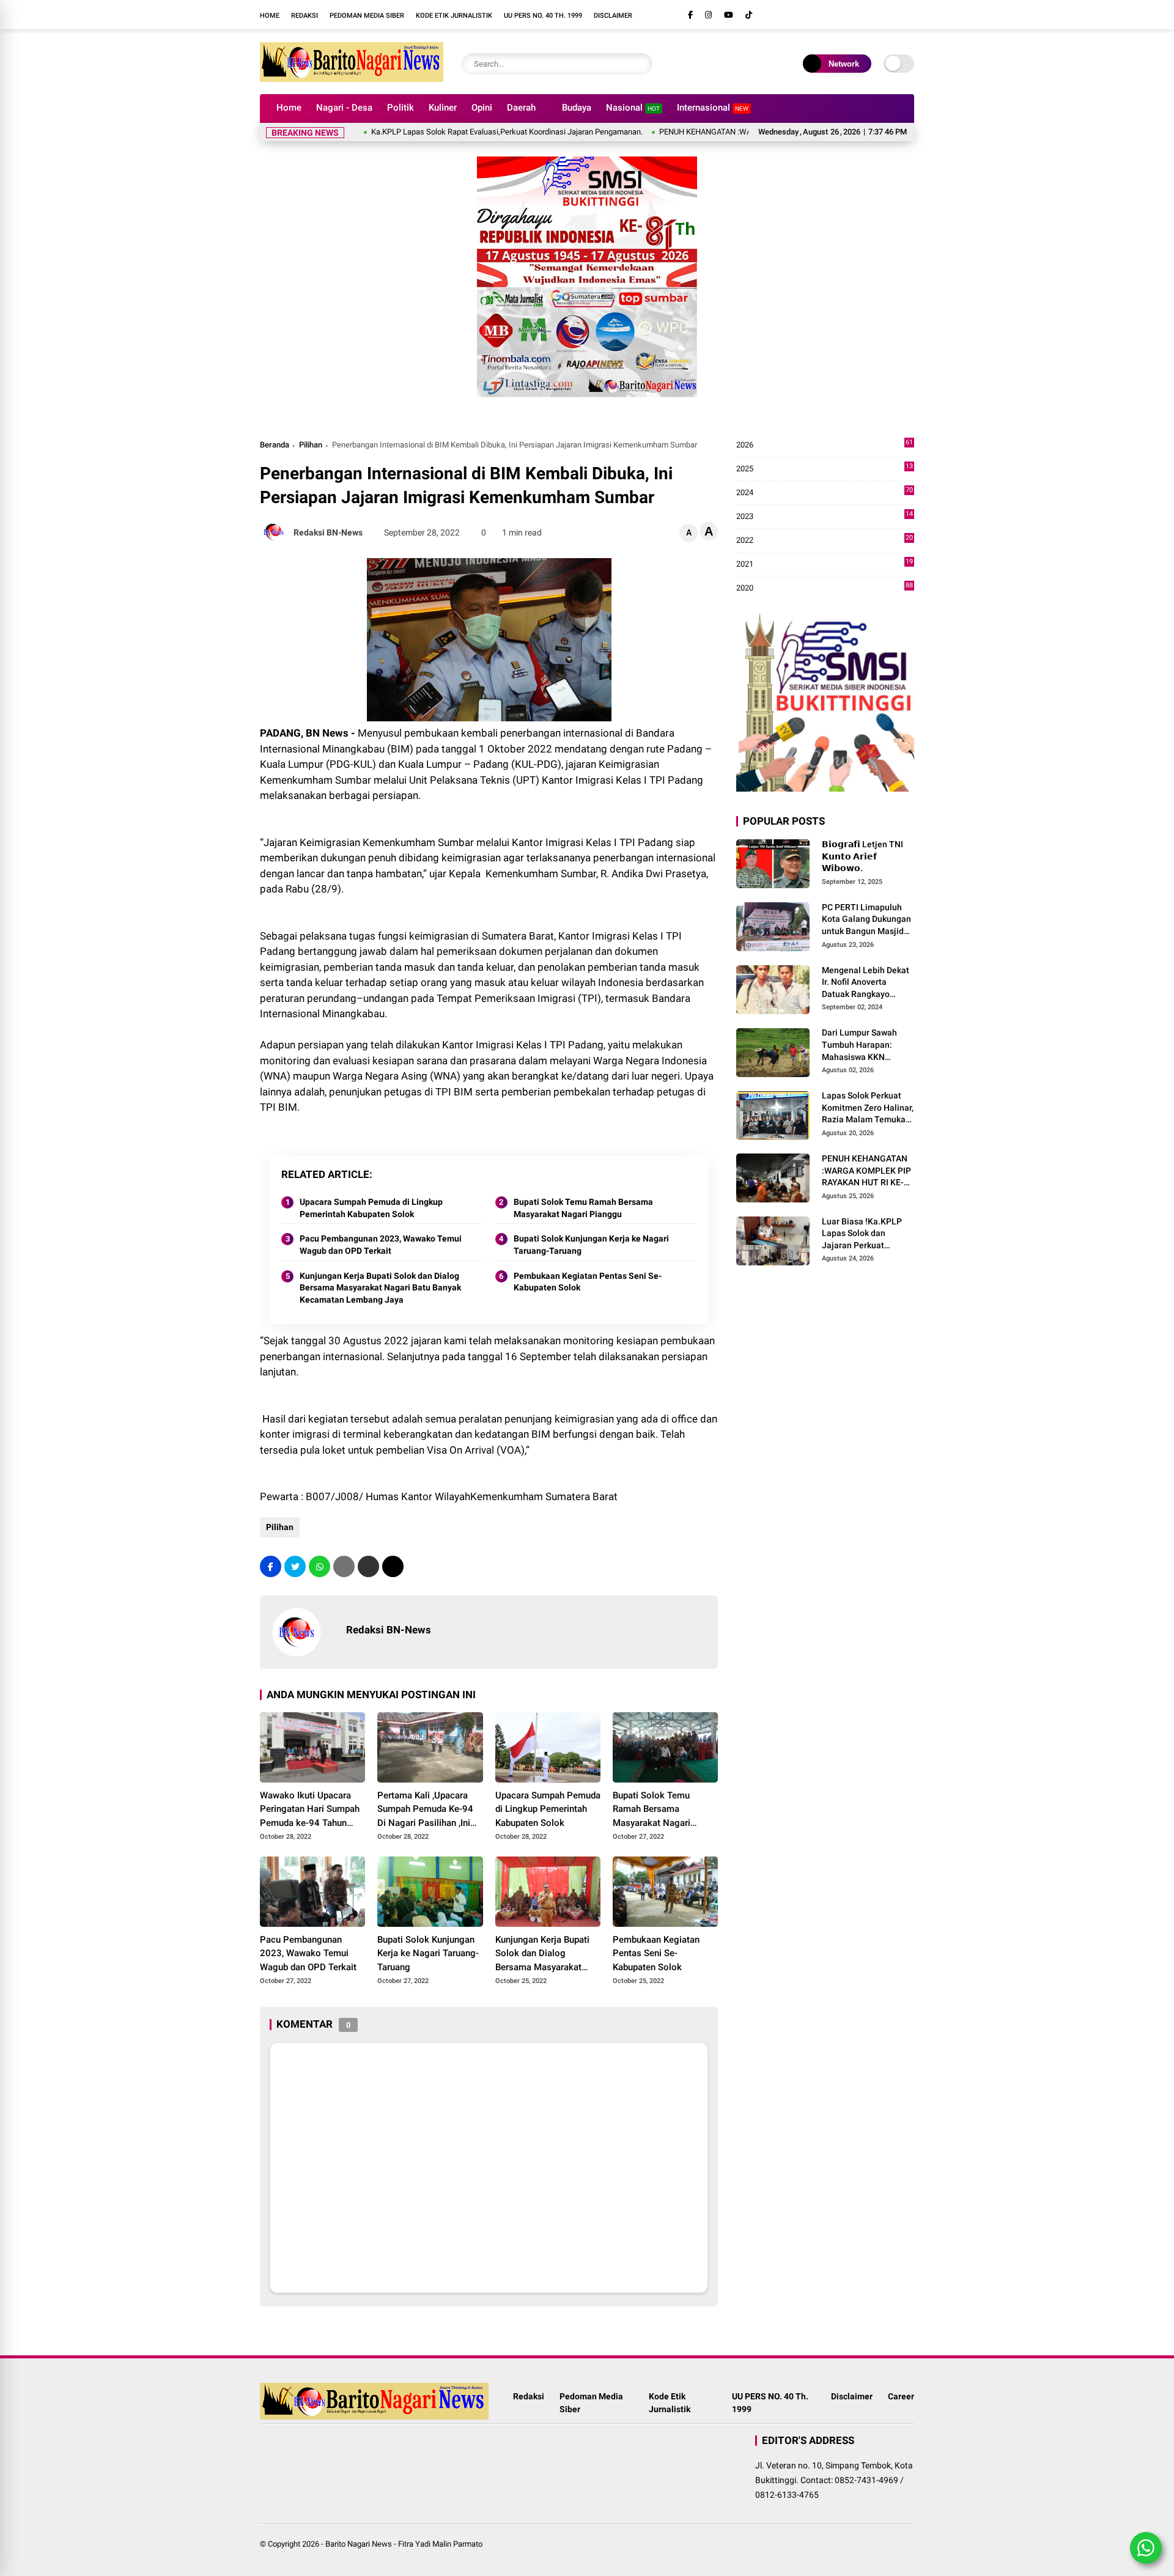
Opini (482, 108)
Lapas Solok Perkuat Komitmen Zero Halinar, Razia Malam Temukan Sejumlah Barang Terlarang (868, 1108)
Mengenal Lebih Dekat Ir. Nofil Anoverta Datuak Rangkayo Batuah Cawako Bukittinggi (866, 983)
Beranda (275, 445)
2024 (825, 493)
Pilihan (311, 445)
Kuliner (443, 108)
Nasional (633, 108)
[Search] (640, 64)
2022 (825, 541)
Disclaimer (613, 16)
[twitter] (295, 1566)
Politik (401, 108)
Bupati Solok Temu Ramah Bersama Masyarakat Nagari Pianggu (583, 1208)
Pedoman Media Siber (367, 16)
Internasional (713, 108)
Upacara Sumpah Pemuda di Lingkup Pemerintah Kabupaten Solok (371, 1208)
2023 (825, 517)
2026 (825, 445)
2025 (825, 469)
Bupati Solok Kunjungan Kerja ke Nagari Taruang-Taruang (591, 1245)
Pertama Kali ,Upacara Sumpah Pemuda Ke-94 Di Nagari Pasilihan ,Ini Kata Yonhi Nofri (425, 1810)
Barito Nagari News (359, 2544)
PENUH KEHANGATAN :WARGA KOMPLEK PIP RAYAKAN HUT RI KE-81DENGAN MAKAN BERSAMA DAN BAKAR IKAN (866, 1171)
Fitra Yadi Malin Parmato (440, 2544)
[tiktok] (749, 15)
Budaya (577, 108)
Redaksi (305, 16)
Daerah (521, 108)
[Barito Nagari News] (352, 78)
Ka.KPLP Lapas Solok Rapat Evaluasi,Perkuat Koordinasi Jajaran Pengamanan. (451, 132)
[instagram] (708, 15)
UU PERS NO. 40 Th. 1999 (543, 16)
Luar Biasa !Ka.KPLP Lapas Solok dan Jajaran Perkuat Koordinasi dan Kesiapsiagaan (862, 1234)
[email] (368, 1566)
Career (901, 2396)
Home (270, 16)
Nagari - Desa (344, 108)
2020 (825, 588)
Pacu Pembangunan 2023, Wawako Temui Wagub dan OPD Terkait (381, 1245)
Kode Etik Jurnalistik (454, 16)
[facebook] (690, 15)
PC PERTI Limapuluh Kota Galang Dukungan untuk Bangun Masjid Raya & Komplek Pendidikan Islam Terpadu (866, 920)
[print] (344, 1566)
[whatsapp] (319, 1566)
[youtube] (729, 15)
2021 (825, 565)
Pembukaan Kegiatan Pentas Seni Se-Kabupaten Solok (588, 1282)
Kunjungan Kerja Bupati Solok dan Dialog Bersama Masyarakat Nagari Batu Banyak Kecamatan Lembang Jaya (380, 1288)
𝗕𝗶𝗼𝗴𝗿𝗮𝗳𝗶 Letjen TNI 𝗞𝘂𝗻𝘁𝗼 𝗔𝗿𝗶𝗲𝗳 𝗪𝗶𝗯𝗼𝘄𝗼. (862, 856)
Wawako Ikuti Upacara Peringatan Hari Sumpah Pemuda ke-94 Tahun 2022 (310, 1810)
